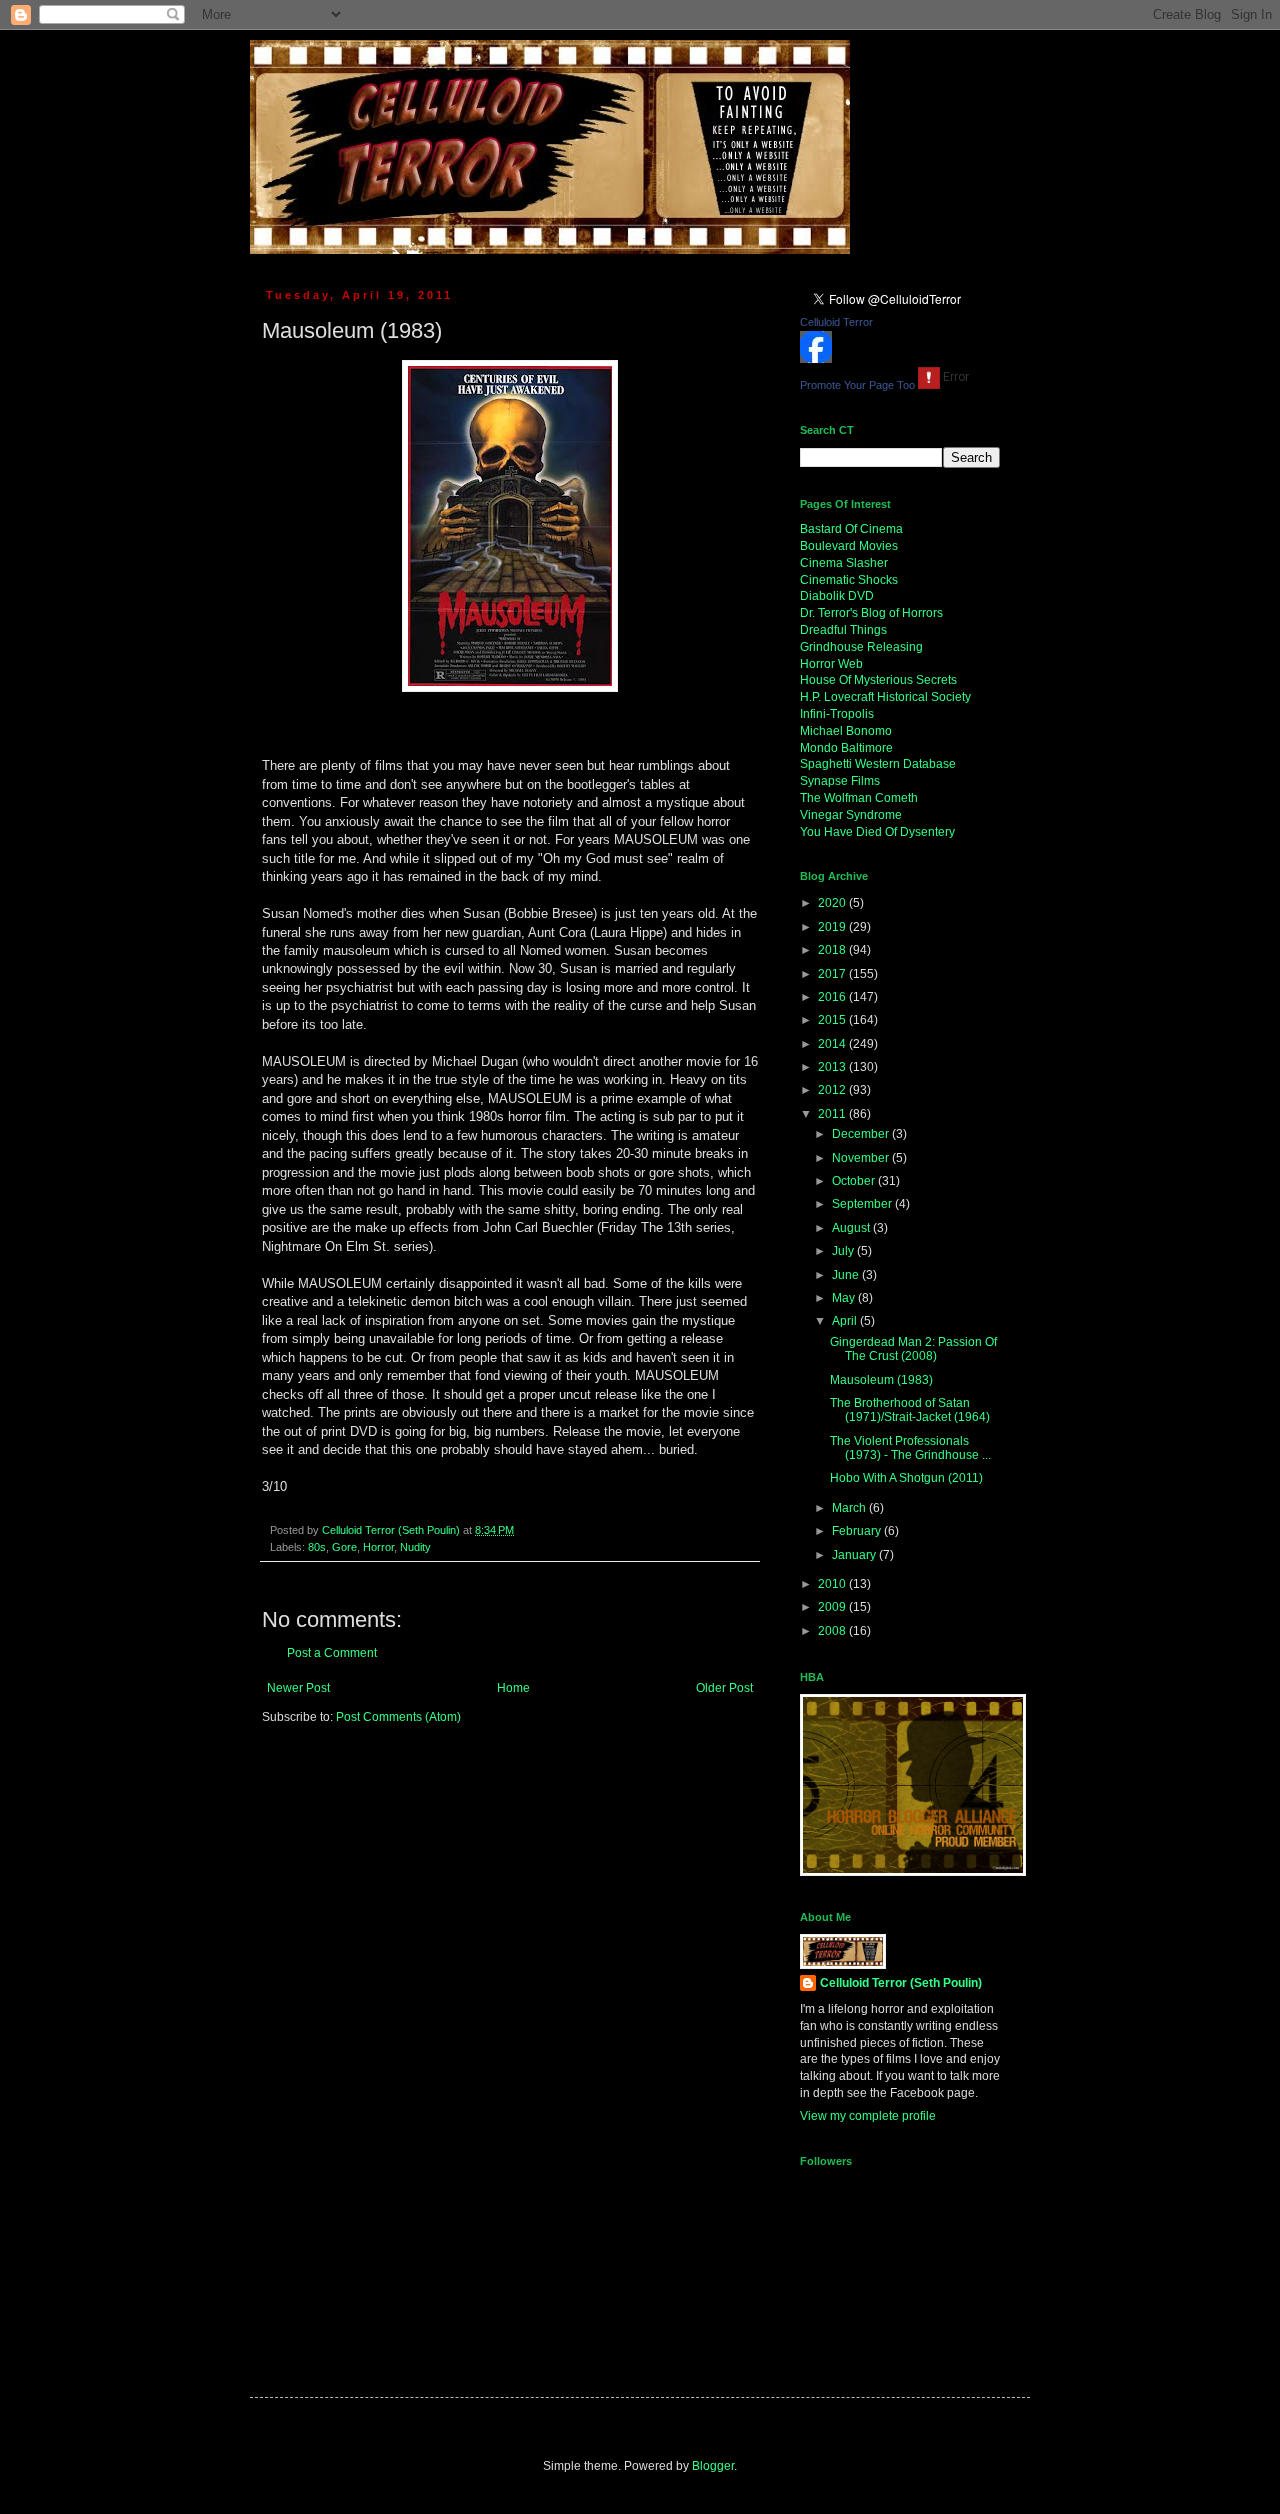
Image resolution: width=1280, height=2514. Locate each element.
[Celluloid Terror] (816, 359)
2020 (833, 903)
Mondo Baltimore (846, 748)
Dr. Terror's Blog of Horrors (871, 613)
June (847, 1275)
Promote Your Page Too (857, 385)
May (845, 1298)
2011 (833, 1114)
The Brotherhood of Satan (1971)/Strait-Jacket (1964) (910, 1410)
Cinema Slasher (844, 563)
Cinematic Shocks (849, 580)
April (846, 1321)
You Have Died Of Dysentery (877, 832)
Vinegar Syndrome (851, 815)
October (855, 1181)
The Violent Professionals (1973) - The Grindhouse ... (910, 1448)
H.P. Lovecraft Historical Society (885, 697)
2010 (833, 1584)
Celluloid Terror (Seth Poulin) (901, 1983)
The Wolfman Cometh (859, 798)
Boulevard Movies (849, 546)
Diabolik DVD (837, 596)
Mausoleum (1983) (881, 1380)
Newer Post (298, 1688)
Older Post (724, 1688)
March (850, 1508)
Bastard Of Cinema (851, 529)
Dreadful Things (843, 630)
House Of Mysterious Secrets (878, 680)
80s (317, 1547)
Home (513, 1688)
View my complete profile (868, 2116)
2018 (833, 950)
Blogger (713, 2466)
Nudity (415, 1547)
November (862, 1158)
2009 (833, 1607)
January (855, 1555)
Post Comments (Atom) (398, 1717)
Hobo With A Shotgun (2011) (906, 1478)
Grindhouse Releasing (861, 647)
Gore (344, 1547)
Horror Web (831, 664)
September (863, 1204)
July (844, 1251)
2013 (833, 1067)
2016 (833, 997)
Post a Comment (332, 1653)
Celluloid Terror (836, 322)
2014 (833, 1044)
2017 (833, 974)
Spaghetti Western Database (878, 764)
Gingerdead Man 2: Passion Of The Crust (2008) (913, 1349)
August (852, 1228)
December (862, 1134)
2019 (833, 927)
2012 (833, 1090)
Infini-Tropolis (837, 714)
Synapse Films (840, 781)
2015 (833, 1020)
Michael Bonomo (846, 731)
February (858, 1531)
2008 (833, 1631)
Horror (378, 1547)
